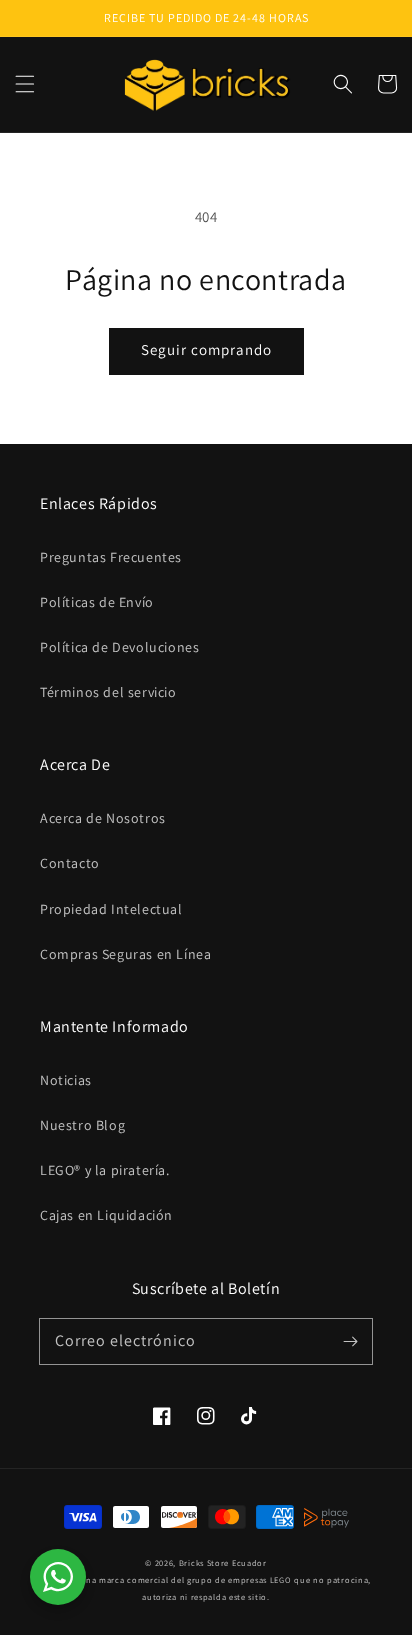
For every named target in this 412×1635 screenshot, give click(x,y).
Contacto (70, 863)
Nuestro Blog (82, 1125)
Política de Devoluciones (119, 647)
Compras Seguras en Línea (125, 954)
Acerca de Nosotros (103, 818)
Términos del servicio (108, 692)
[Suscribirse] (350, 1341)
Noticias (66, 1080)
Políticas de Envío (97, 602)
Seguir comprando (206, 349)
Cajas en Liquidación (106, 1215)
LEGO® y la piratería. (105, 1170)
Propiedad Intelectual (111, 909)
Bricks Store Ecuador (223, 1562)
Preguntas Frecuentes (111, 557)
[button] (25, 84)
